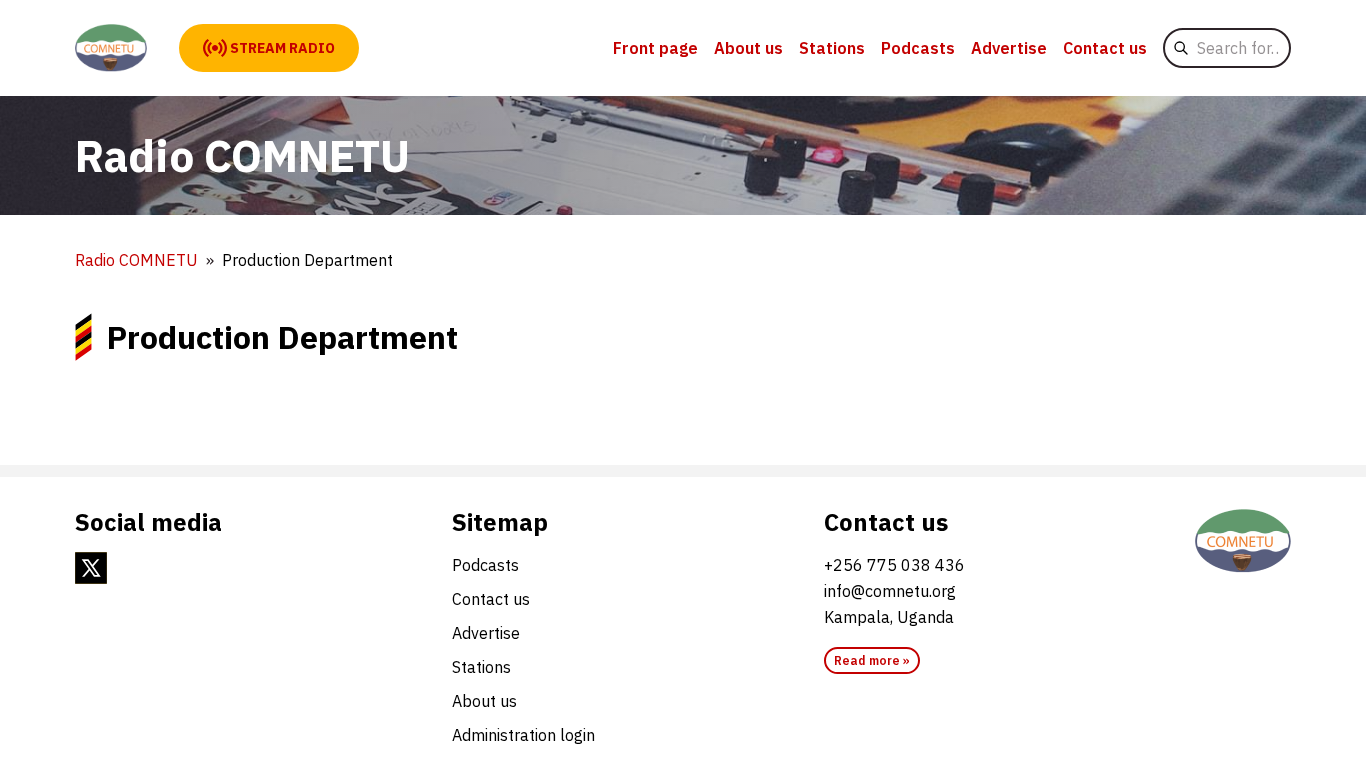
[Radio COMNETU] (111, 48)
